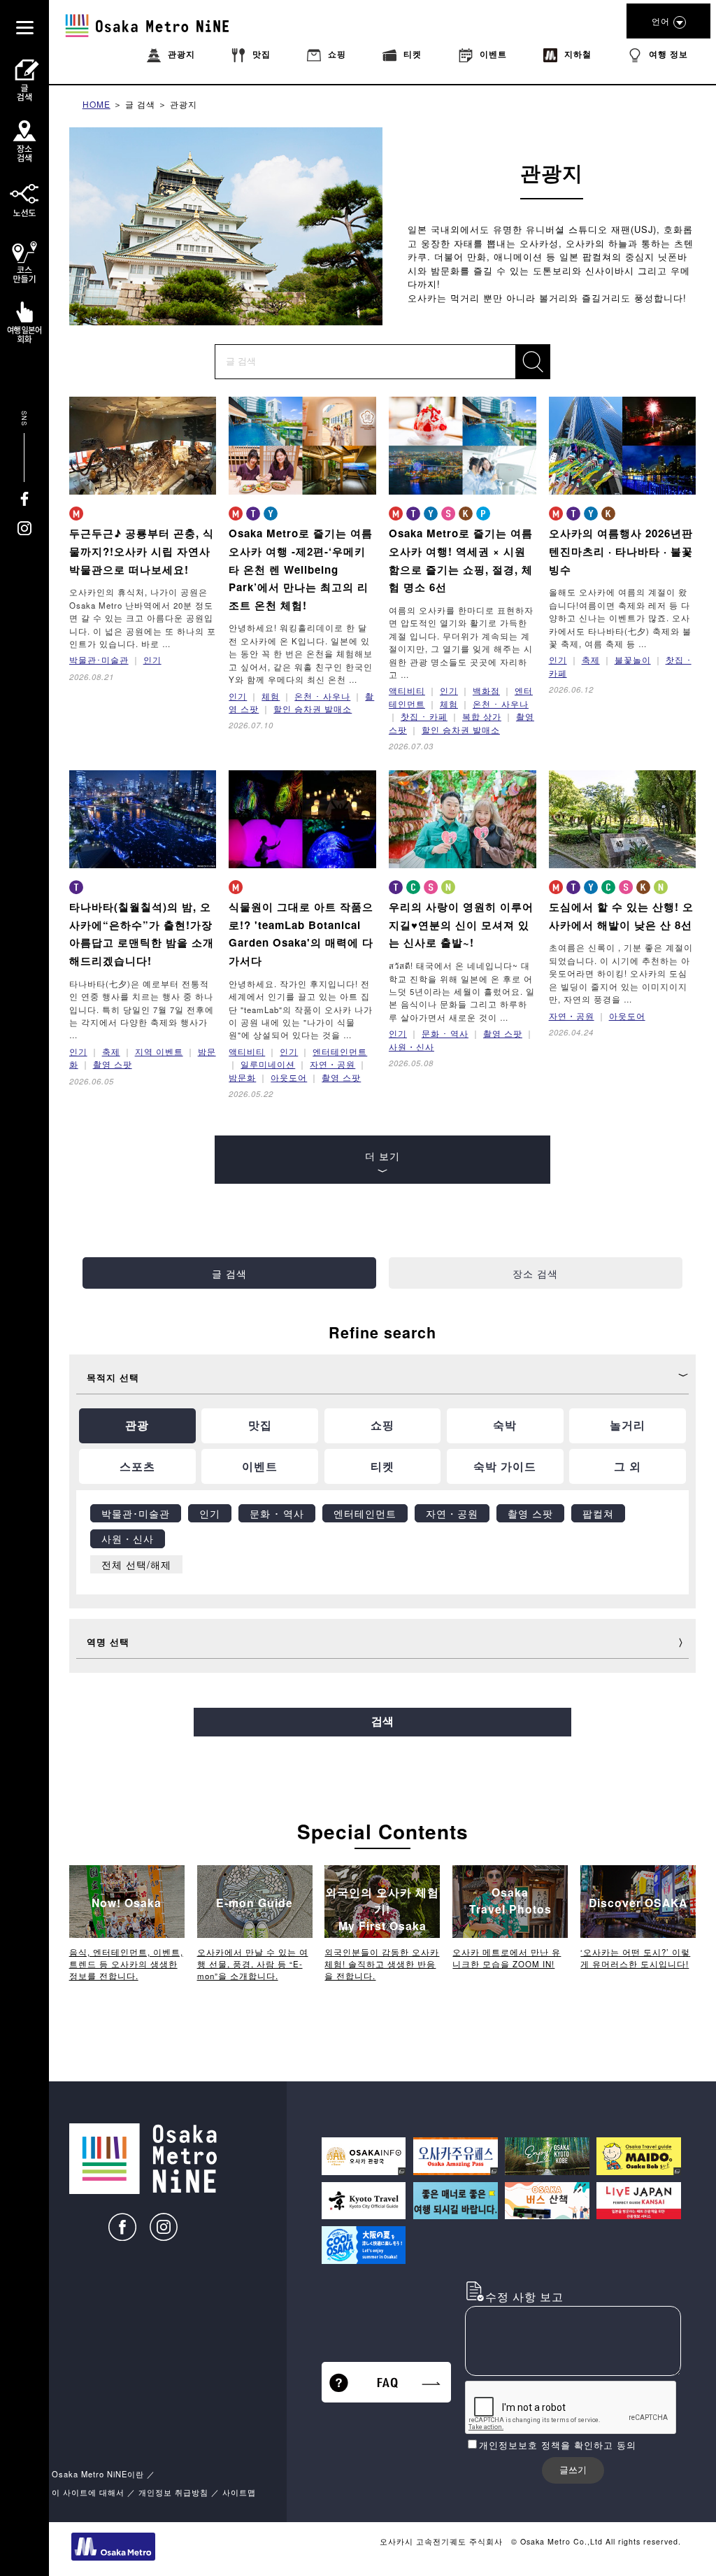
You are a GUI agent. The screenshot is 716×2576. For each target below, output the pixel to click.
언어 (661, 21)
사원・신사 (411, 1047)
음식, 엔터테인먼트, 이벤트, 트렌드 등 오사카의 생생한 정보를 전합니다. (126, 1964)
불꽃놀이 (633, 660)
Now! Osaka (127, 1903)
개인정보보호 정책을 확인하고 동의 (558, 2445)
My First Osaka (382, 1909)
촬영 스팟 (113, 1064)
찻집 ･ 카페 (424, 716)
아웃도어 (289, 1077)
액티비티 (407, 691)
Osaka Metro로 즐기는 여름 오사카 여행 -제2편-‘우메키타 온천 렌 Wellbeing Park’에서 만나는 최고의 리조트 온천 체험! (301, 569)
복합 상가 (482, 716)
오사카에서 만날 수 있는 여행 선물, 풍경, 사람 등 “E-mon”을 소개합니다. (253, 1964)
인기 (152, 660)
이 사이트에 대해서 (88, 2492)
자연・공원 (332, 1064)
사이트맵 (239, 2492)
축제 (591, 660)
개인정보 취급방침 (173, 2492)
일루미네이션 (268, 1064)
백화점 (486, 691)
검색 (382, 1721)
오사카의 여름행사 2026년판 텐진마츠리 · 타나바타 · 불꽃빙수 (621, 551)
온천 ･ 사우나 (322, 696)
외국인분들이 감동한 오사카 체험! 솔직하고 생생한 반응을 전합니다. (382, 1964)
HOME (96, 104)
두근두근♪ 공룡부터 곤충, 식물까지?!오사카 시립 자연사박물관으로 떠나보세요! (142, 551)
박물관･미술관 (99, 660)
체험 (271, 696)
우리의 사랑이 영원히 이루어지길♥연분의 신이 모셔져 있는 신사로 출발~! (461, 925)
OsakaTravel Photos (510, 1901)
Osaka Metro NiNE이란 (98, 2474)
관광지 (184, 104)
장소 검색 (535, 1273)
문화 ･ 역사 (445, 1033)
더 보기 (382, 1155)
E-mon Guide (255, 1903)
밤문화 (242, 1077)
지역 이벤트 (159, 1052)
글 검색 (140, 104)
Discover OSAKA (638, 1903)
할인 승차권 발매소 (313, 709)
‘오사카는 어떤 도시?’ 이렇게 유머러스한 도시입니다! (635, 1958)
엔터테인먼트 (340, 1052)
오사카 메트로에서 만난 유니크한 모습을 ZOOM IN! (507, 1958)
